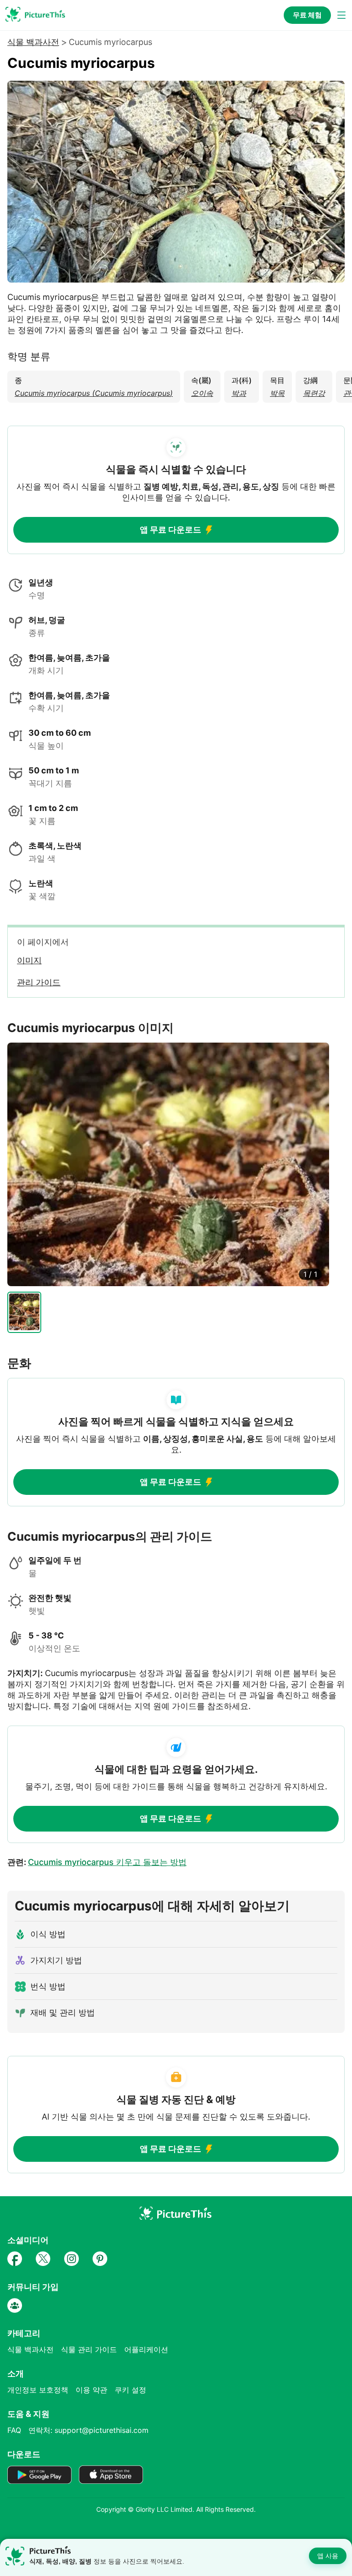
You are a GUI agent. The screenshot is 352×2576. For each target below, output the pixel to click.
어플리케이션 (146, 2349)
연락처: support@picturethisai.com (88, 2430)
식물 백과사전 (33, 42)
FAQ (14, 2430)
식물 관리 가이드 (89, 2349)
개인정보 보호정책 (38, 2390)
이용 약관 (91, 2390)
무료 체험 (307, 15)
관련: (97, 1862)
